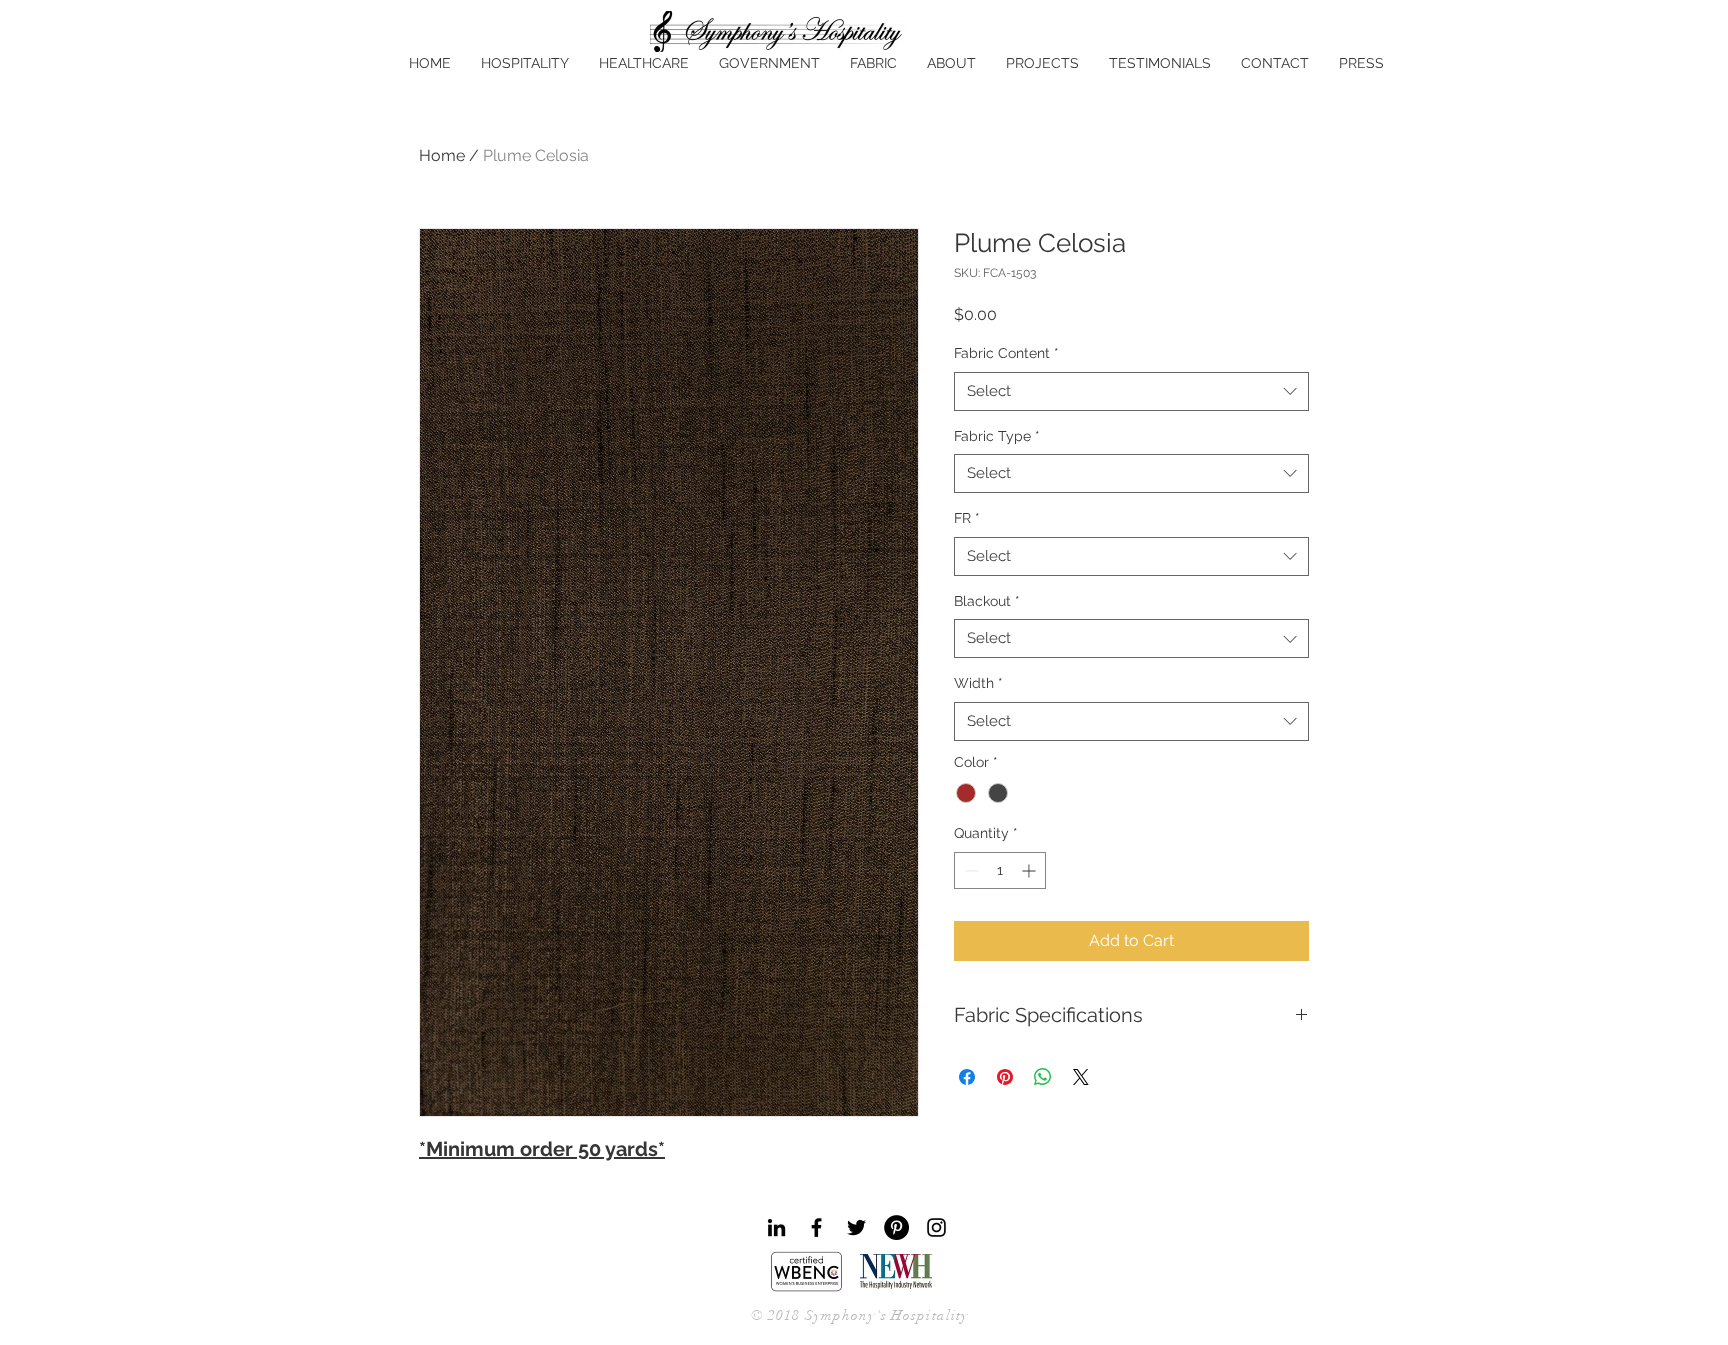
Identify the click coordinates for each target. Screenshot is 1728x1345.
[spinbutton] (1000, 870)
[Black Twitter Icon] (856, 1227)
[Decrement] (969, 870)
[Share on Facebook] (967, 1077)
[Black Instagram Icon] (936, 1227)
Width (978, 683)
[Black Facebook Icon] (816, 1227)
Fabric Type (997, 436)
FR (967, 518)
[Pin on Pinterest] (1005, 1077)
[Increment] (1030, 870)
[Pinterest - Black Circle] (896, 1227)
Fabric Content (1006, 353)
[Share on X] (1081, 1077)
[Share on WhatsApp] (1043, 1077)
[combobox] (1131, 391)
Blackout (987, 601)
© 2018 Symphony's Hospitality (859, 1315)
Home (442, 155)
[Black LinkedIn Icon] (776, 1227)
